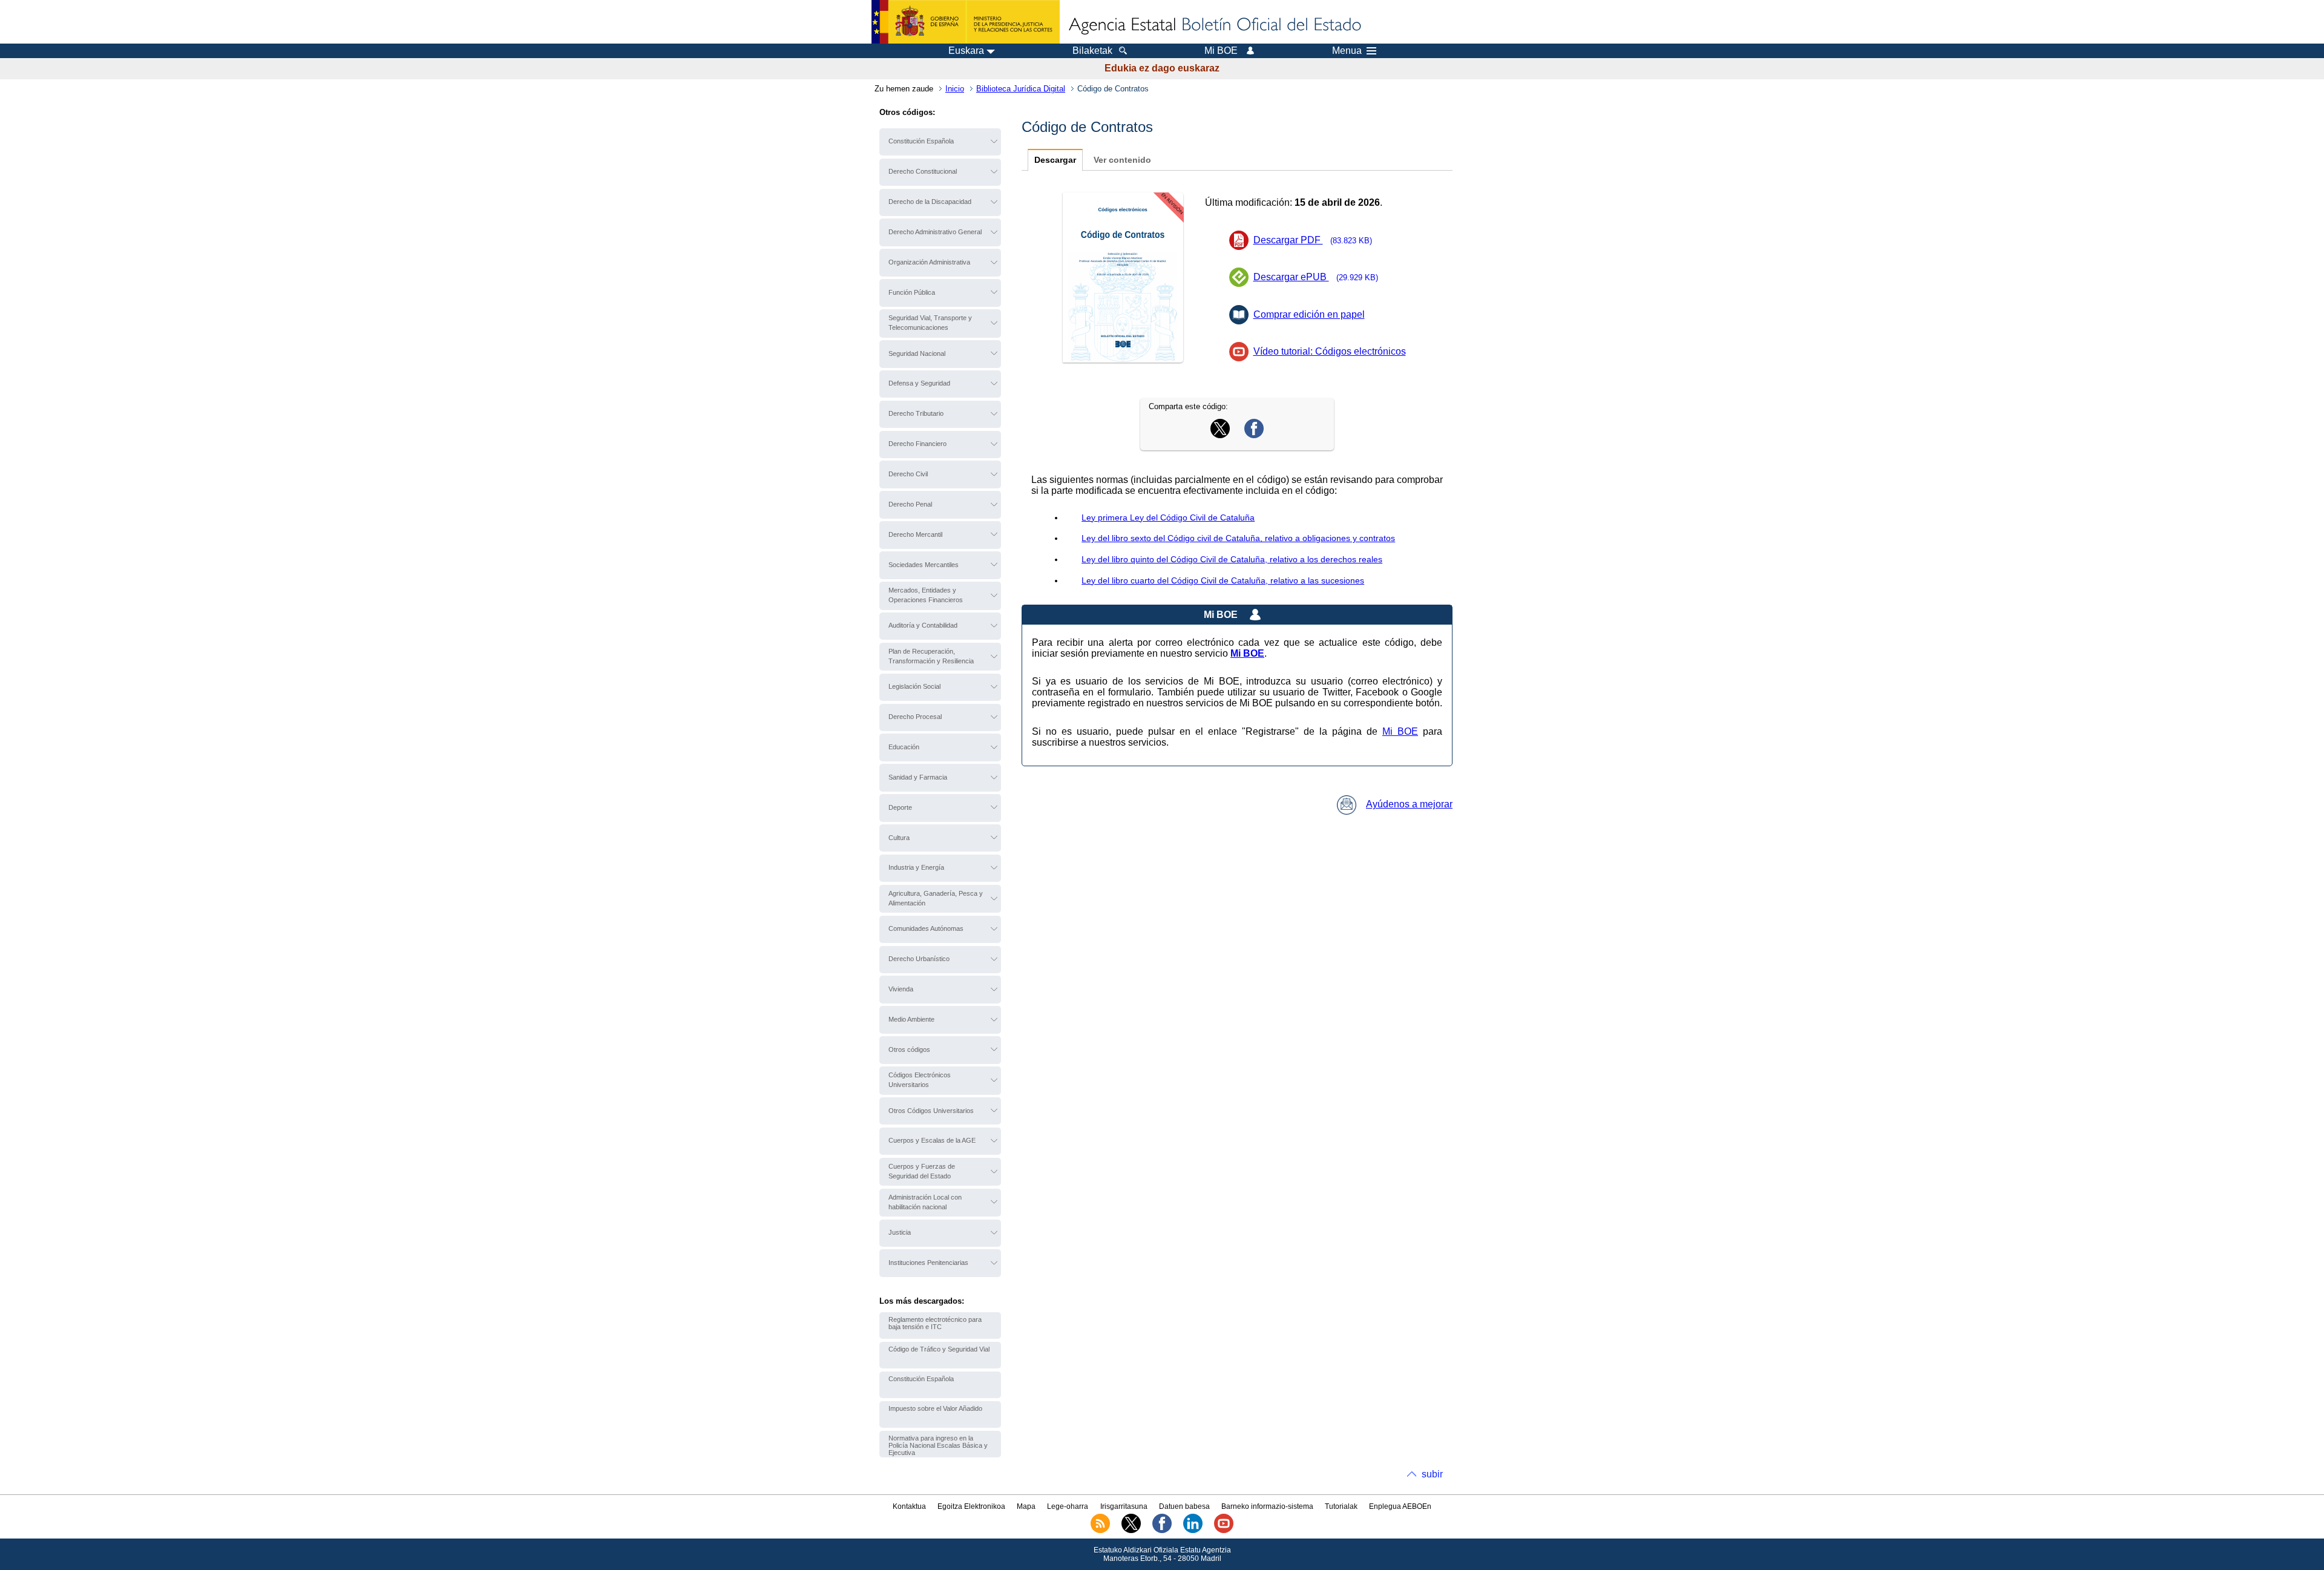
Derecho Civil (908, 474)
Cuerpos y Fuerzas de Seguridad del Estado (922, 1171)
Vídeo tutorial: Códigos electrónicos (1330, 351)
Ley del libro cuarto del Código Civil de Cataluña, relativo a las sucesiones (1223, 580)
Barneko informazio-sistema (1267, 1506)
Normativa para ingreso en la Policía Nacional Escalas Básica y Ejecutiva (938, 1445)
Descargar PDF (1313, 240)
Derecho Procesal (915, 717)
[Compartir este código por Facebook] (1254, 435)
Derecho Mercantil (915, 534)
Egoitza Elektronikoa (971, 1506)
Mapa (1026, 1506)
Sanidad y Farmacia (918, 777)
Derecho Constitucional (923, 171)
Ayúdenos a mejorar (1409, 804)
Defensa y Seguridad (919, 383)
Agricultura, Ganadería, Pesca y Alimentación (936, 898)
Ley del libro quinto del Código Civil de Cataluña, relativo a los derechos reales (1232, 559)
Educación (904, 747)
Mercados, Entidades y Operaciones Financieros (926, 595)
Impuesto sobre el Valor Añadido (935, 1408)
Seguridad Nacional (917, 353)
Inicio (955, 89)
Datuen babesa (1184, 1506)
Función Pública (912, 292)
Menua (1347, 51)
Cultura (899, 838)
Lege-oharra (1068, 1506)
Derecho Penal (910, 504)
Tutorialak (1341, 1506)
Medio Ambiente (911, 1019)
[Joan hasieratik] (1214, 25)
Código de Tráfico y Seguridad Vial (939, 1349)
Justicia (900, 1232)
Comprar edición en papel (1309, 314)
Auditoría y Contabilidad (923, 625)
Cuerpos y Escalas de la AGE (932, 1140)
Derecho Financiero (917, 444)
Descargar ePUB (1316, 277)
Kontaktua (909, 1506)
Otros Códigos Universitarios (931, 1111)
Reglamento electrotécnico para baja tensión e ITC (935, 1323)
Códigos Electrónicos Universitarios (920, 1080)
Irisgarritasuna (1124, 1506)
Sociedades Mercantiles (924, 565)
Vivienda (901, 989)
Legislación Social (914, 686)
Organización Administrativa (929, 262)
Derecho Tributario (916, 413)
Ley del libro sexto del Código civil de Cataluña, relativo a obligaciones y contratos (1238, 538)
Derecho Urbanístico (919, 959)
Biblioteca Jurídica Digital (1021, 89)
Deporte (900, 807)
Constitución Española (921, 141)
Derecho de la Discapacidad (930, 202)
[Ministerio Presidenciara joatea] (966, 22)
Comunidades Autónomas (926, 928)
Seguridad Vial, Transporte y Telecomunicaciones (930, 323)
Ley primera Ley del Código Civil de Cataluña (1168, 517)
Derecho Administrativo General (935, 232)
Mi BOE (1400, 731)
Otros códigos (909, 1049)
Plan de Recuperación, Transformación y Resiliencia (931, 656)
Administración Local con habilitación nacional (925, 1202)
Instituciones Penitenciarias (928, 1263)
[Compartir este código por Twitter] (1220, 435)
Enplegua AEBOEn (1400, 1506)
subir (1432, 1474)
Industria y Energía (916, 867)
